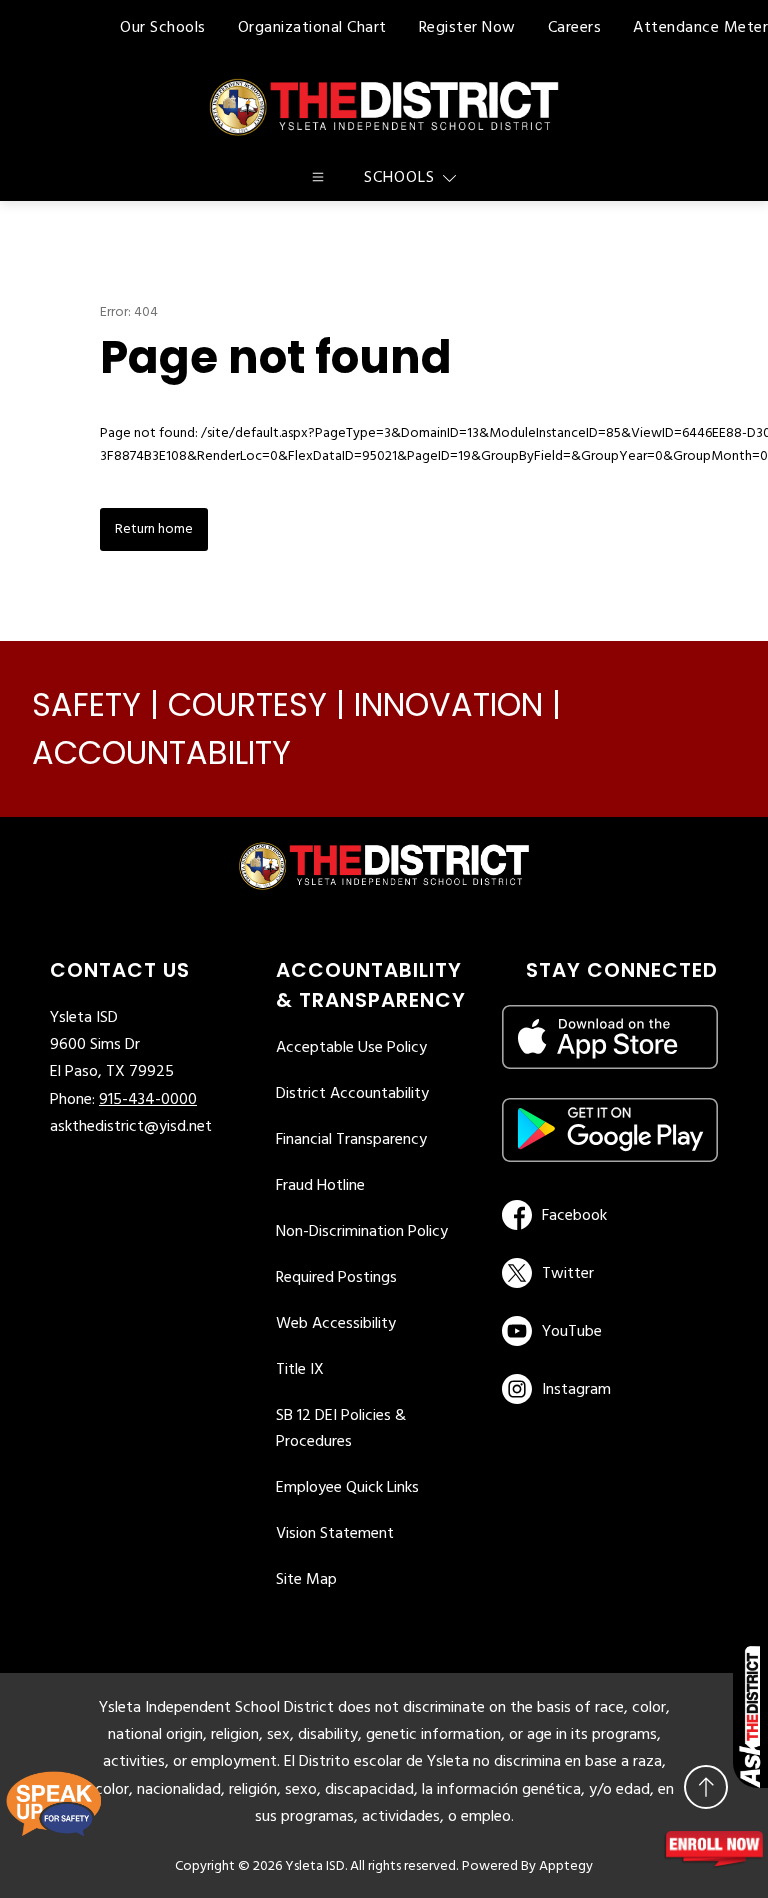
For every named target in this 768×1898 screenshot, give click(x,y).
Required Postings (336, 1278)
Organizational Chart (312, 28)
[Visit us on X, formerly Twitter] (606, 1273)
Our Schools (163, 28)
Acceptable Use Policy (351, 1048)
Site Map (306, 1580)
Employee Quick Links (347, 1488)
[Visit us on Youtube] (606, 1331)
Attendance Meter (700, 28)
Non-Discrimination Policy (362, 1232)
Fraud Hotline (320, 1186)
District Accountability (352, 1094)
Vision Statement (335, 1534)
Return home (154, 529)
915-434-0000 (148, 1100)
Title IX (300, 1370)
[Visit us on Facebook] (606, 1215)
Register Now (467, 28)
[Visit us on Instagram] (610, 1389)
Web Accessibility (336, 1324)
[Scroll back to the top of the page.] (706, 1787)
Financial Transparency (351, 1140)
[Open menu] (318, 177)
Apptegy (566, 1866)
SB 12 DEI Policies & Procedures (341, 1429)
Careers (575, 28)
